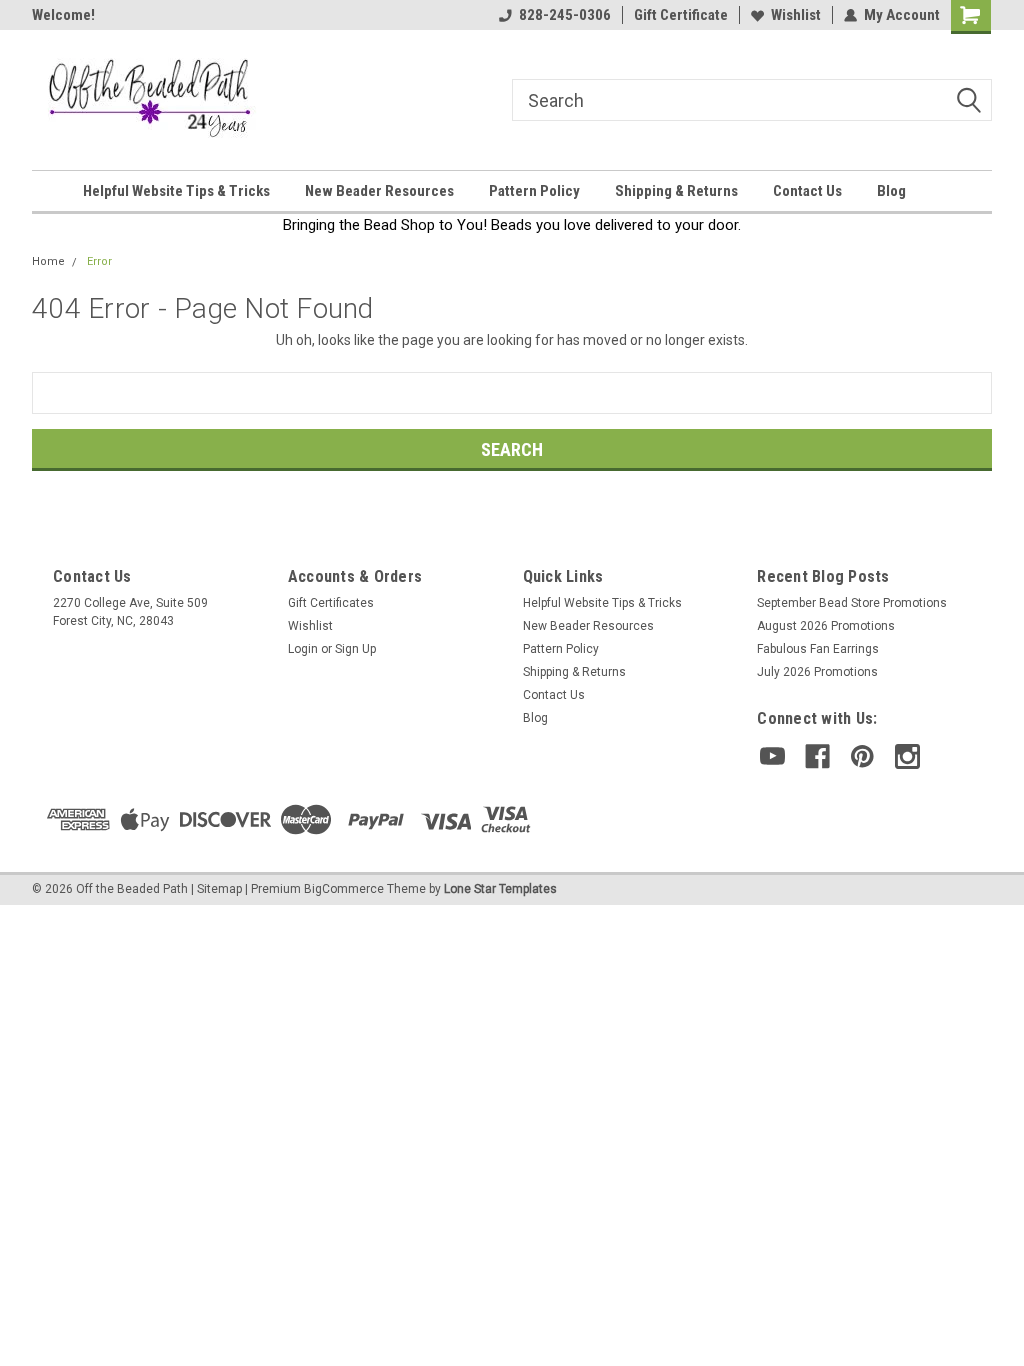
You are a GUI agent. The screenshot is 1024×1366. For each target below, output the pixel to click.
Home (48, 261)
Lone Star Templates (500, 889)
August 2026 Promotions (826, 626)
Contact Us (807, 191)
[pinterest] (862, 756)
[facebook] (817, 756)
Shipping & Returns (676, 191)
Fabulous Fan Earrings (818, 649)
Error (99, 261)
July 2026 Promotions (817, 672)
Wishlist (796, 15)
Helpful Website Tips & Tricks (176, 191)
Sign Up (355, 649)
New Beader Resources (379, 191)
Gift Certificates (331, 603)
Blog (891, 191)
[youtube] (772, 756)
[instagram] (907, 756)
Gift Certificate (681, 15)
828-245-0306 (565, 15)
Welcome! (63, 15)
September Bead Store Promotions (852, 603)
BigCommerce (344, 889)
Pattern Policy (534, 191)
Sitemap (219, 889)
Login (303, 649)
